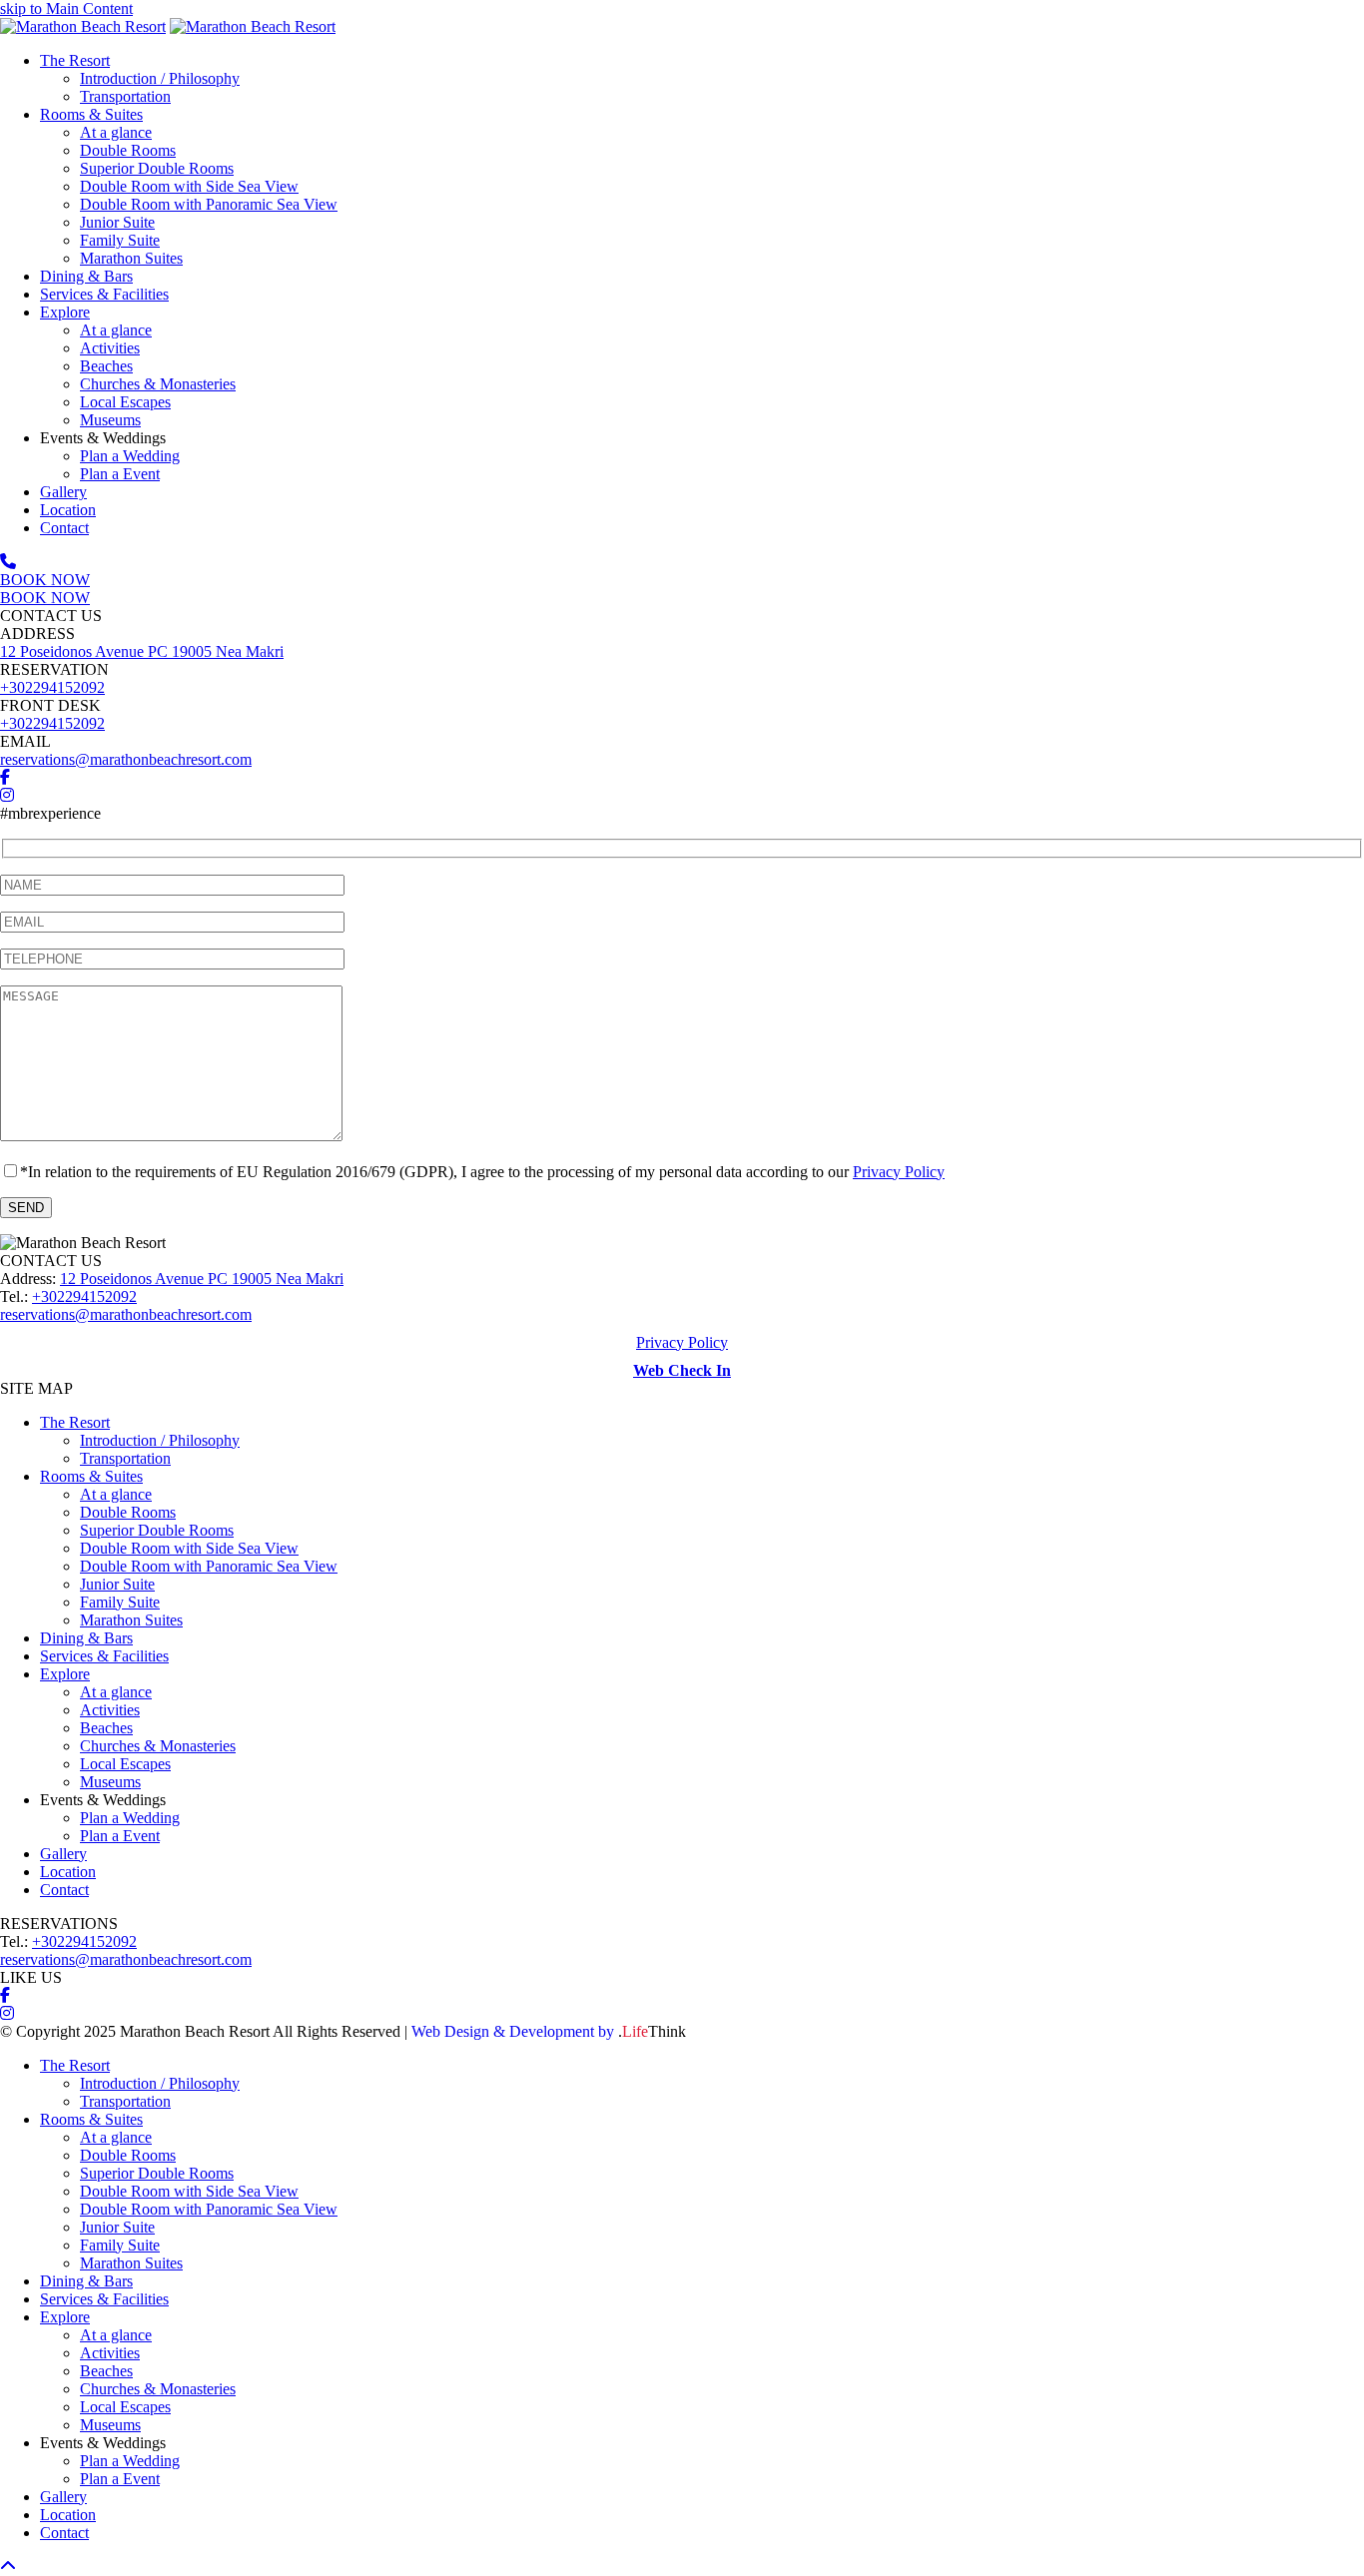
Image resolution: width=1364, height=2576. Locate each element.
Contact (64, 1890)
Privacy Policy (899, 1172)
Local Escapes (125, 1764)
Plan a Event (120, 1836)
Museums (110, 1782)
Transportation (125, 1458)
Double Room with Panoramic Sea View (209, 1566)
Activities (110, 1710)
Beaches (106, 1728)
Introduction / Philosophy (160, 1440)
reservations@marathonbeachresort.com (126, 759)
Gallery (63, 1854)
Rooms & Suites (91, 1476)
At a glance (116, 1494)
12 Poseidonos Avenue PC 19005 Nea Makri (142, 651)
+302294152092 (52, 687)
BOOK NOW (45, 580)
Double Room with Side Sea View (189, 1548)
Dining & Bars (86, 1638)
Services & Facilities (104, 1656)
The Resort (75, 1422)
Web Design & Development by (549, 2031)
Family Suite (120, 1602)
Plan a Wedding (130, 1818)
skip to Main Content (66, 8)
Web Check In (682, 1370)
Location (68, 1872)
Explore (65, 1674)
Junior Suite (117, 1584)
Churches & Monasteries (158, 1746)
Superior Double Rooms (157, 1530)
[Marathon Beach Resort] (83, 26)
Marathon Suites (131, 1620)
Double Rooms (128, 1512)
